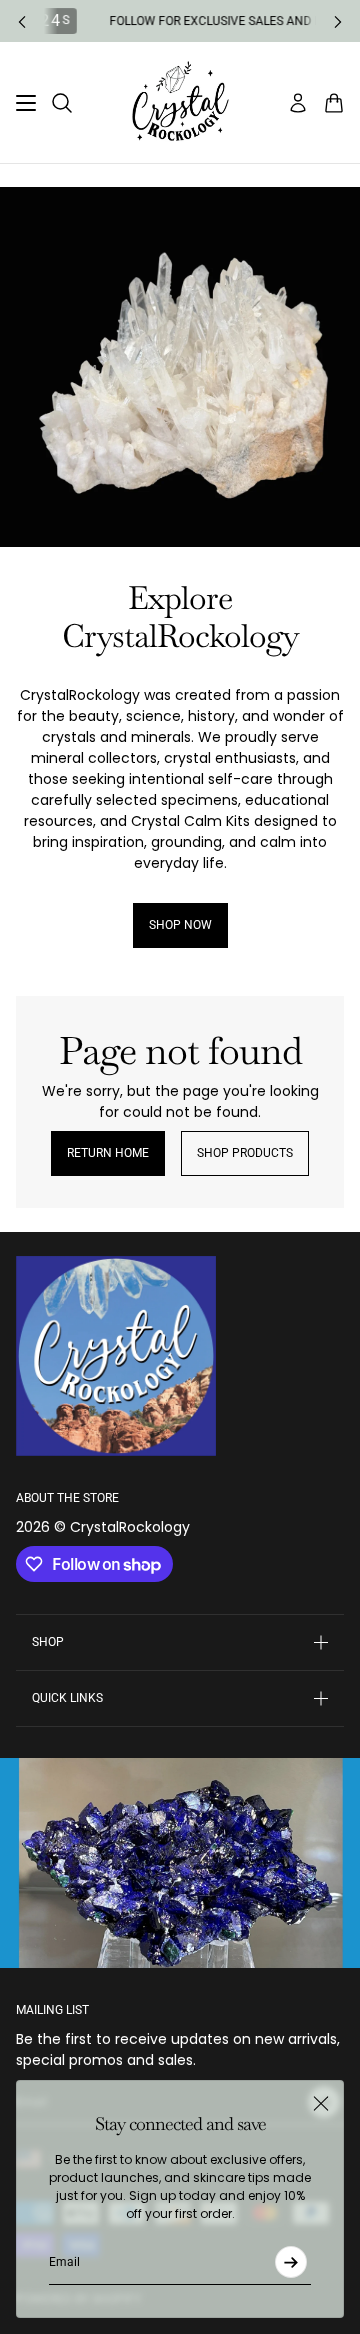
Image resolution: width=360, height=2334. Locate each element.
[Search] (62, 103)
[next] (338, 21)
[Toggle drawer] (26, 103)
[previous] (22, 21)
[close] (321, 2103)
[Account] (298, 103)
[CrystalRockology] (180, 102)
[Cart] (334, 103)
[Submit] (291, 2262)
